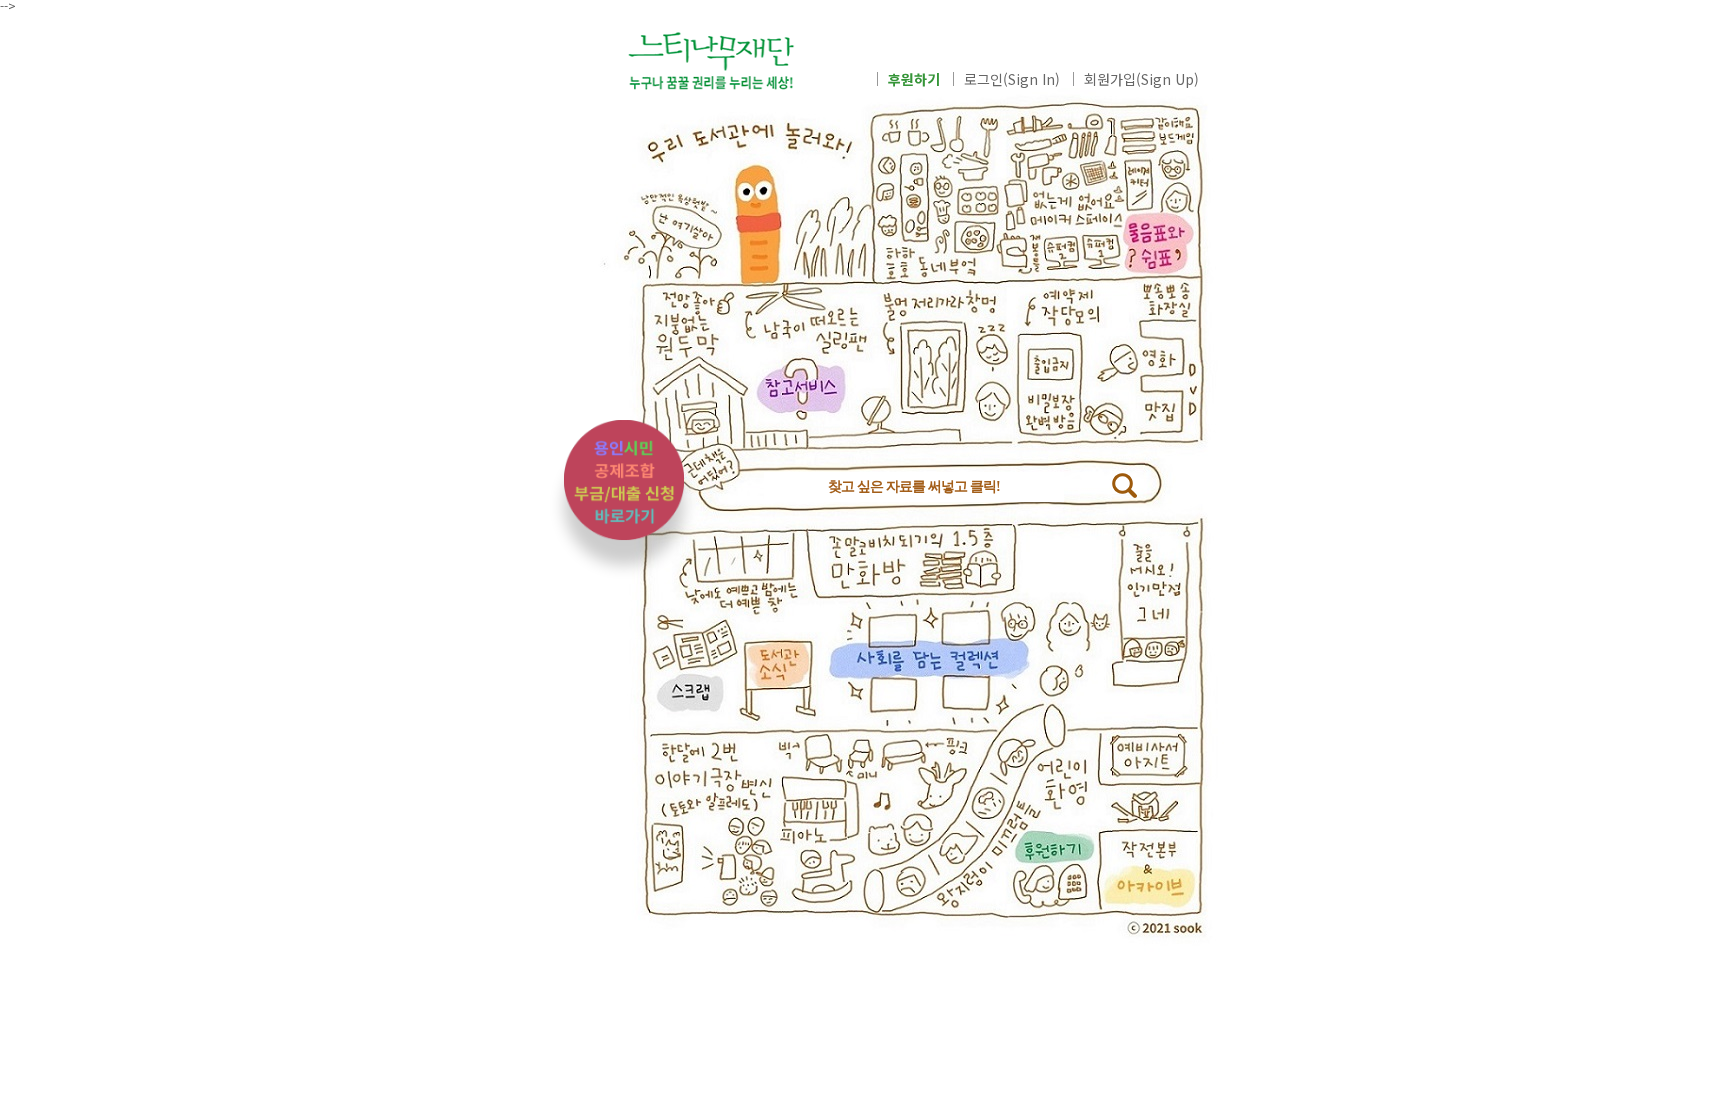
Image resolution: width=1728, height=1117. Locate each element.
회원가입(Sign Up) (1141, 79)
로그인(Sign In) (1012, 79)
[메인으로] (739, 69)
